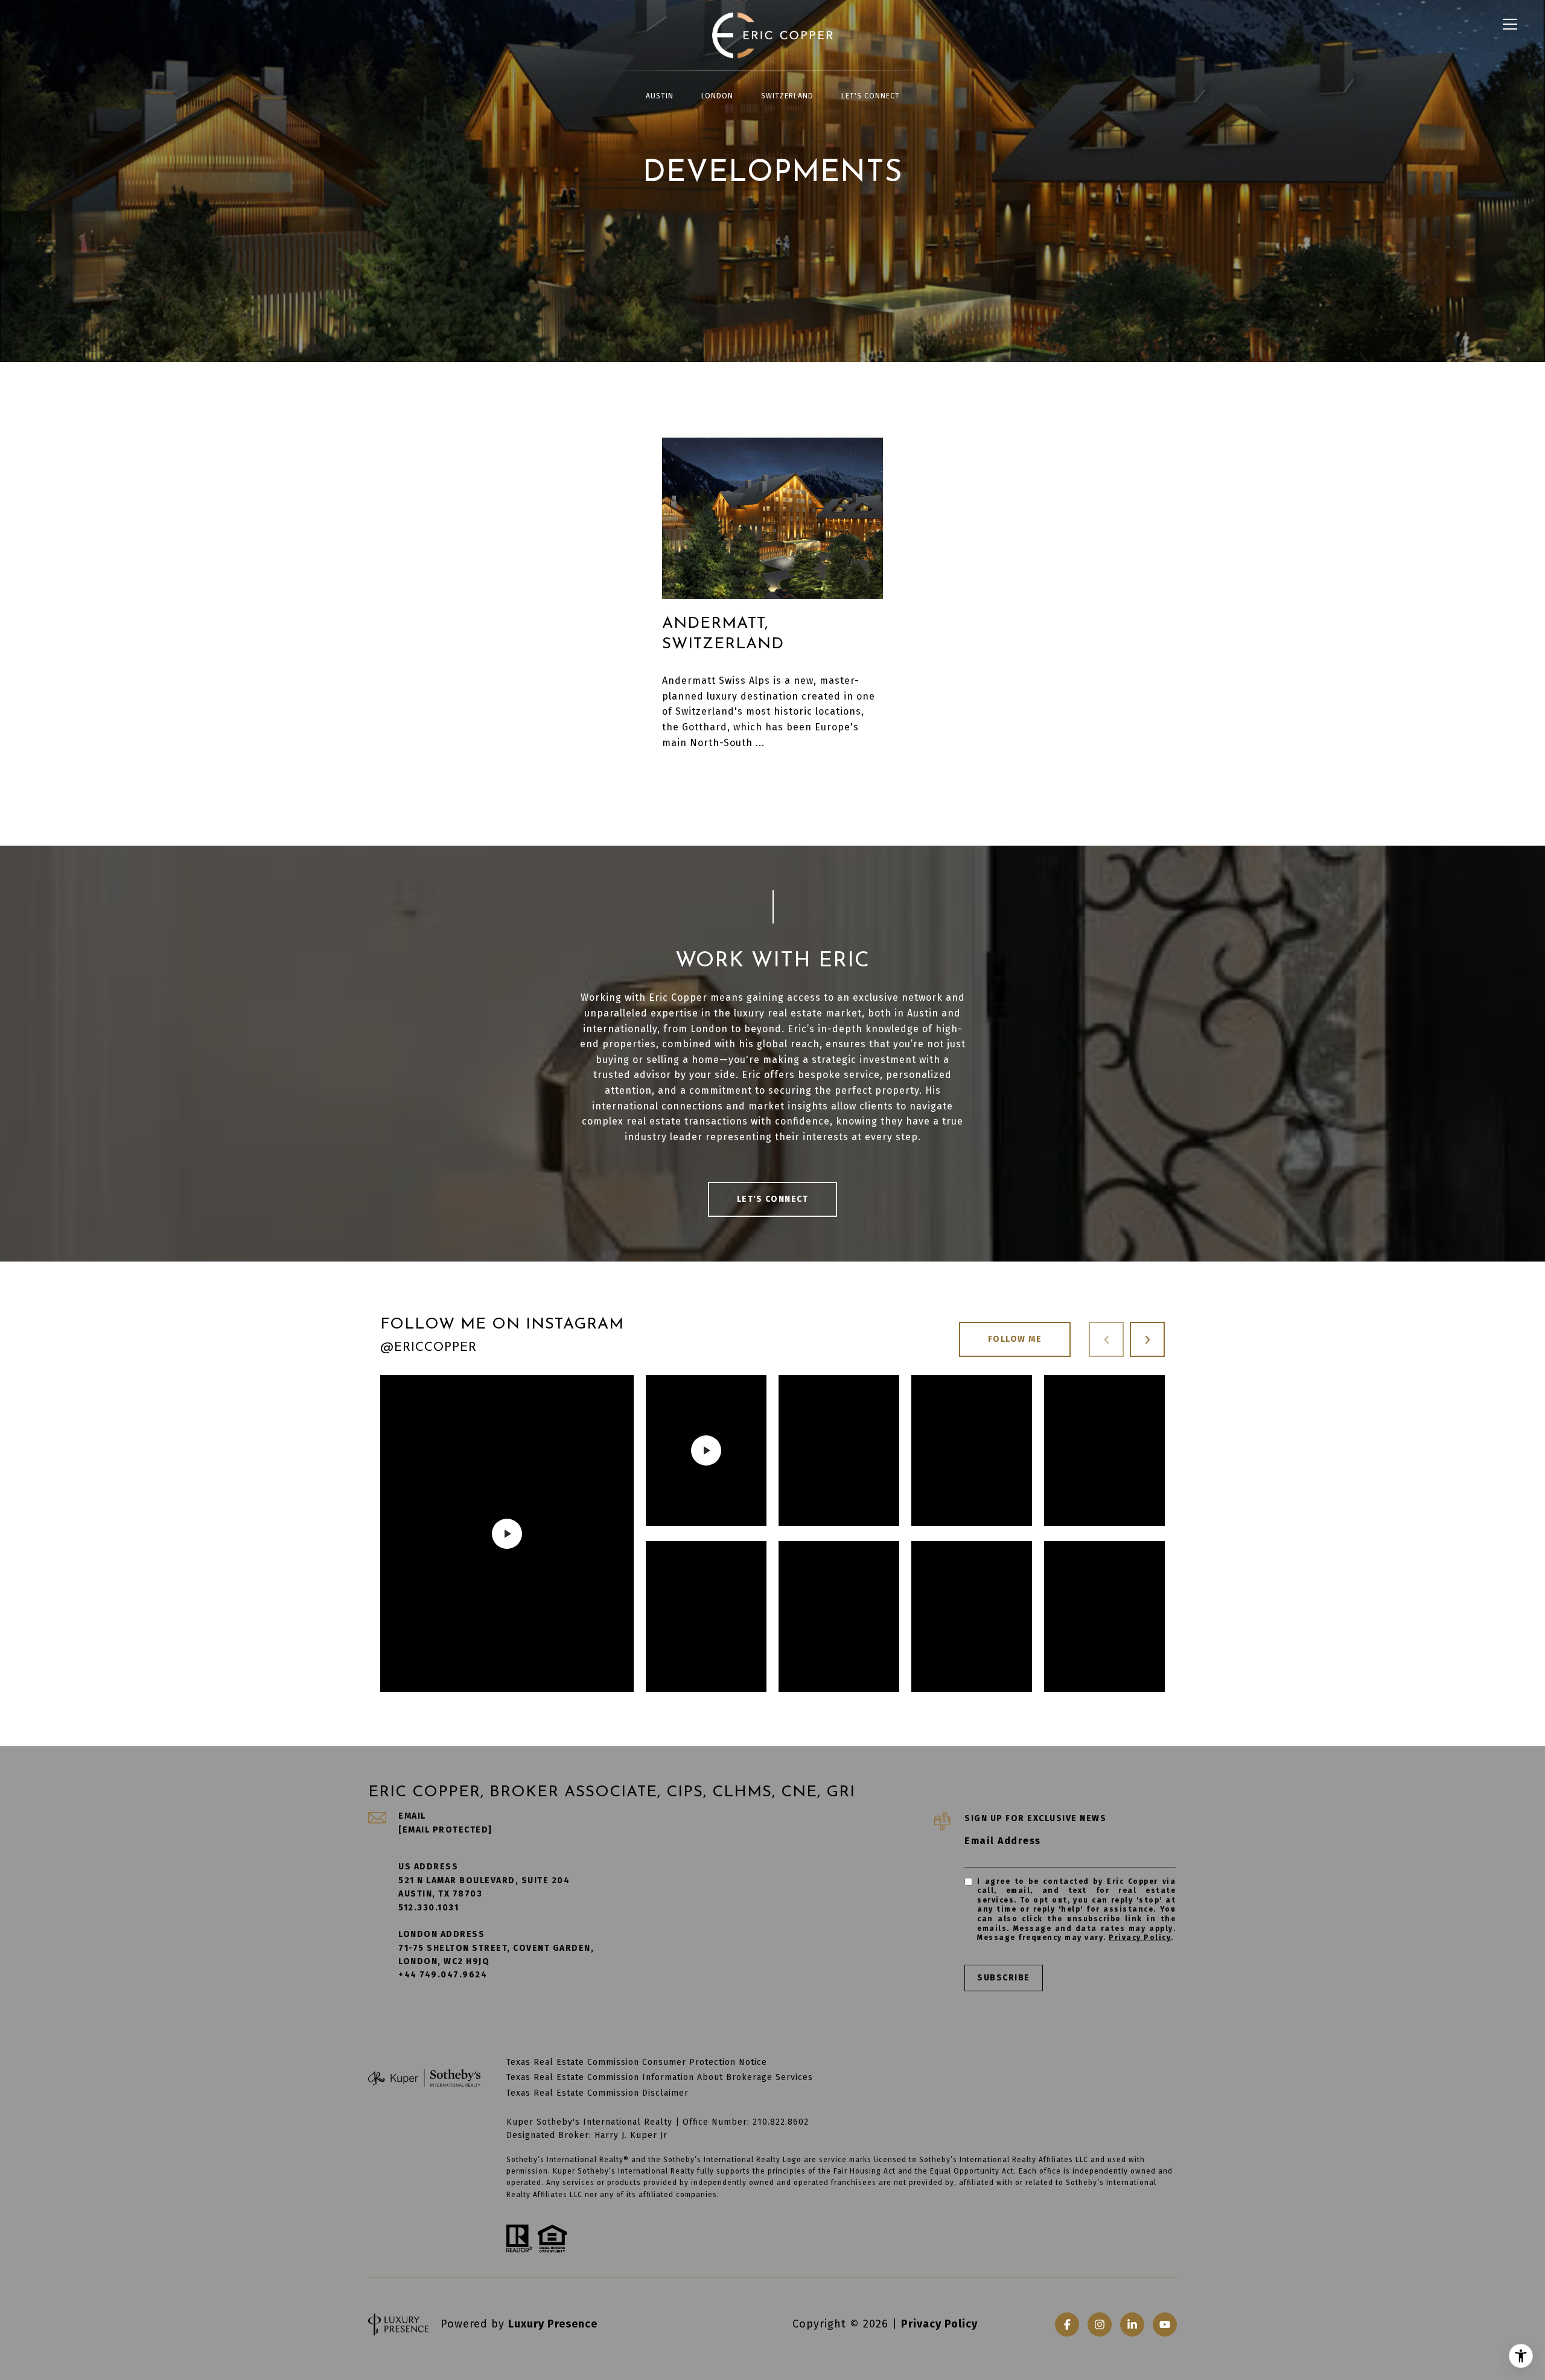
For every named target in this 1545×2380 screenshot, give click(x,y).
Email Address (1003, 1841)
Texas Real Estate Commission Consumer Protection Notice (637, 2062)
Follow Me (1015, 1339)
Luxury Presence (553, 2324)
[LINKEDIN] (1132, 2324)
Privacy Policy (1140, 1938)
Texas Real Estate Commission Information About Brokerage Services (660, 2077)
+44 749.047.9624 (443, 1975)
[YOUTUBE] (1165, 2324)
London (717, 96)
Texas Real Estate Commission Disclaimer (597, 2093)
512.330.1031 (428, 1908)
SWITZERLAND (787, 96)
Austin (660, 96)
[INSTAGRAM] (1100, 2324)
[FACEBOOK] (1067, 2324)
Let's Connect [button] (773, 1199)
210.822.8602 (781, 2122)
